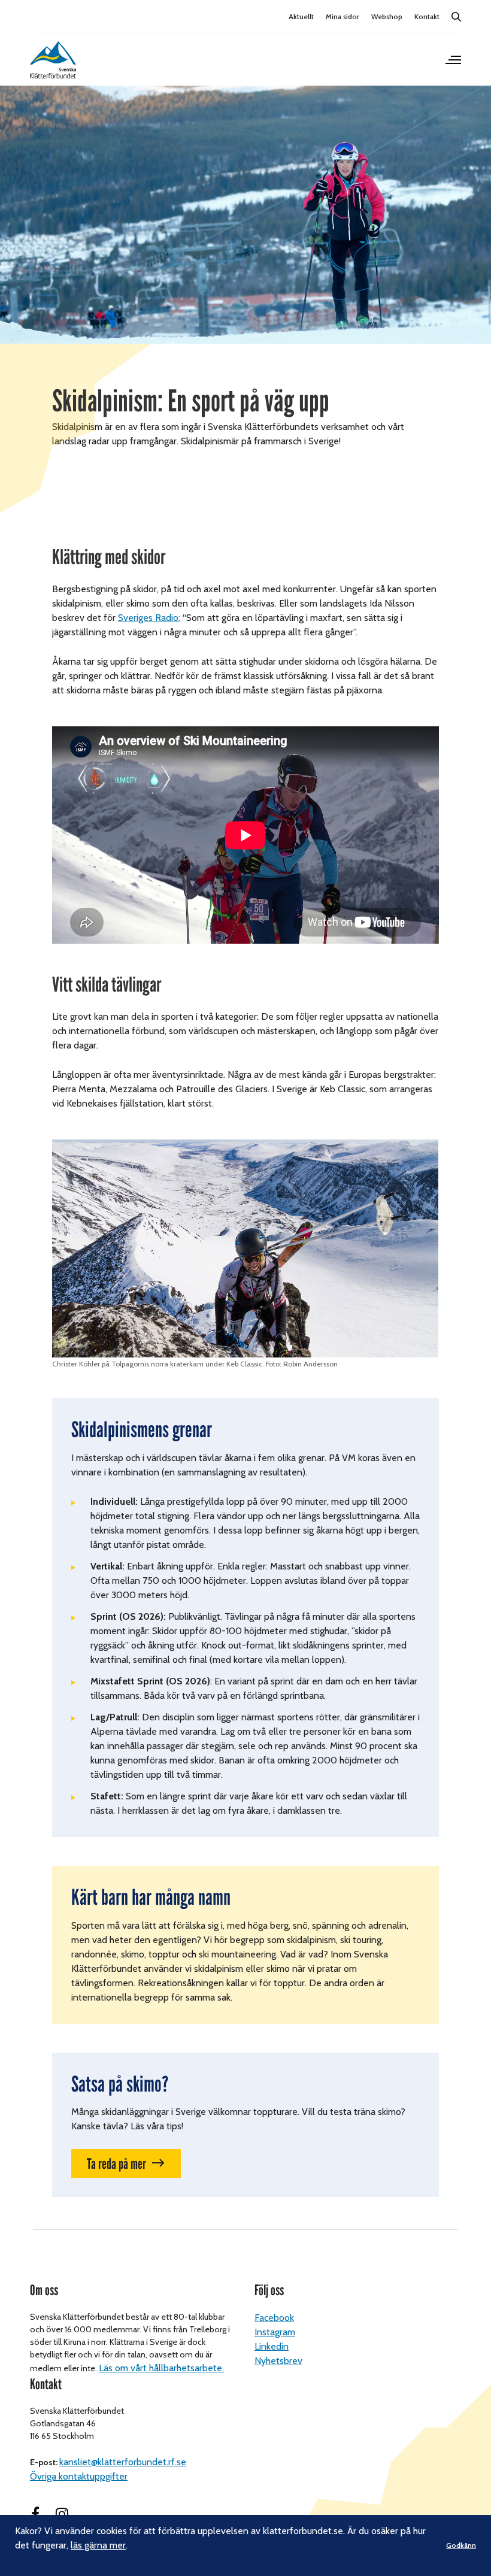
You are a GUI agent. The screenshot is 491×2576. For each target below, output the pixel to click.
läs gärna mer (98, 2545)
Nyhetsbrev (278, 2361)
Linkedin (272, 2346)
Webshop (387, 16)
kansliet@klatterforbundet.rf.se (123, 2462)
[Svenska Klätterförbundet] (53, 60)
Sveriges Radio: (149, 618)
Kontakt (427, 16)
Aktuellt (301, 16)
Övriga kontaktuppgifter (79, 2476)
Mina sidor (343, 16)
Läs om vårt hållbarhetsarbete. (161, 2368)
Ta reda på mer (116, 2164)
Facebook (274, 2318)
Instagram (275, 2332)
